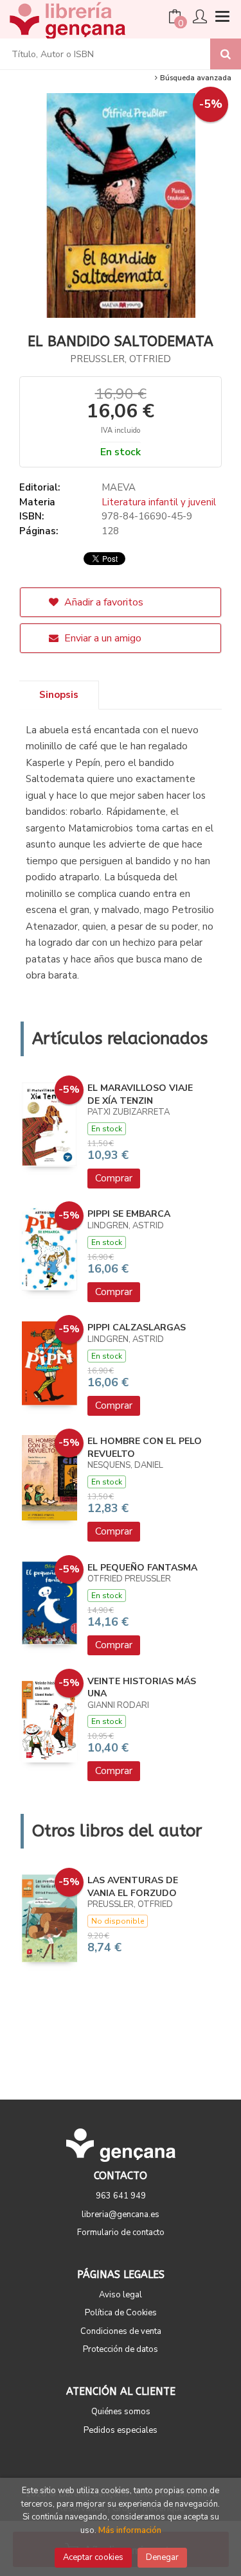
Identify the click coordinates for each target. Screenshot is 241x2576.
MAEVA (119, 487)
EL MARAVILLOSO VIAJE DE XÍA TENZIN (140, 1094)
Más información (130, 2530)
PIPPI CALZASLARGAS (137, 1327)
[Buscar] (226, 54)
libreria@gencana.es (121, 2215)
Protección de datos (121, 2349)
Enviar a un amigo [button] (102, 638)
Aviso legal (121, 2295)
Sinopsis (59, 695)
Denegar (162, 2557)
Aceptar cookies (93, 2557)
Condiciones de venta (121, 2331)
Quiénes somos (121, 2412)
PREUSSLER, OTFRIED (121, 359)
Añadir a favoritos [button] (103, 602)
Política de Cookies (121, 2313)
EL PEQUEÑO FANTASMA (142, 1568)
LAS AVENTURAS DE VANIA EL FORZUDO (133, 1887)
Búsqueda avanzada (195, 78)
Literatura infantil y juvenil (159, 502)
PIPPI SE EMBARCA (129, 1214)
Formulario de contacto (121, 2232)
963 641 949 (121, 2196)
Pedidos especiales (121, 2430)
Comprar (114, 1178)
